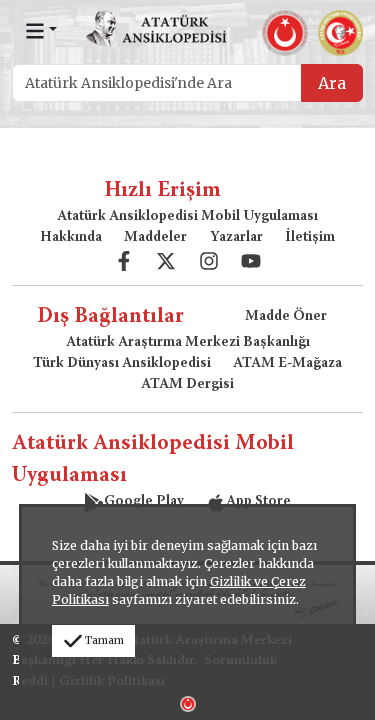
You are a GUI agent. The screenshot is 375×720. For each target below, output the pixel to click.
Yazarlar (236, 238)
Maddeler (155, 238)
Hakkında (71, 238)
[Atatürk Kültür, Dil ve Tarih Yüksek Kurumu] (188, 702)
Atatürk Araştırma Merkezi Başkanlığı (188, 343)
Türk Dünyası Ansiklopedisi (122, 364)
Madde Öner (286, 317)
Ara (332, 83)
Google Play (144, 502)
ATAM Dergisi (187, 385)
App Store (258, 502)
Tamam (104, 640)
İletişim (310, 238)
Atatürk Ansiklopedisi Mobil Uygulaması (187, 217)
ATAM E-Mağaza (287, 364)
